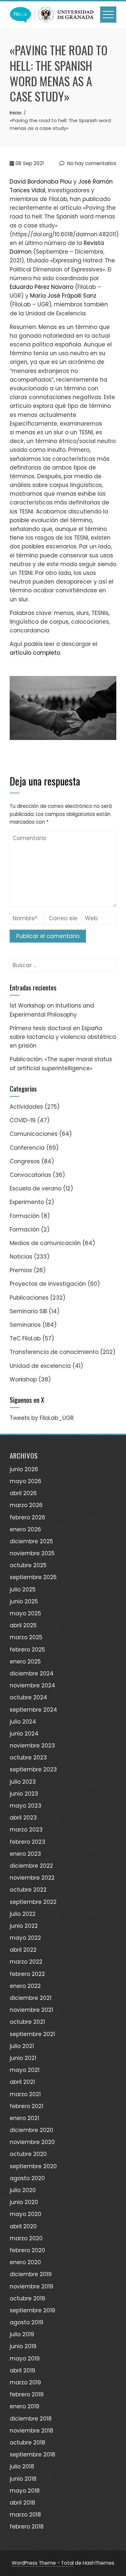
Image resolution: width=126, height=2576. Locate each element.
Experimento (27, 1202)
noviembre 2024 (32, 1685)
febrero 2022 (27, 1974)
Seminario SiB (28, 1311)
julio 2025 (23, 1589)
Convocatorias (30, 1175)
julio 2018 (22, 2466)
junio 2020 (24, 2202)
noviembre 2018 (31, 2431)
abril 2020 (23, 2226)
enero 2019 (25, 2406)
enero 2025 (25, 1662)
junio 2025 (24, 1601)
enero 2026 (25, 1529)
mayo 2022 (25, 1938)
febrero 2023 (27, 1842)
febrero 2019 (27, 2394)
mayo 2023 (26, 1806)
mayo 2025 (25, 1613)
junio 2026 (24, 1469)
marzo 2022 (26, 1962)
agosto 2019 (26, 2322)
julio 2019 (22, 2334)
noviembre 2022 (32, 1878)
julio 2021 (22, 2046)
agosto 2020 (27, 2178)
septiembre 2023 (33, 1769)
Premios (21, 1270)
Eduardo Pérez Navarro (42, 287)
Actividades (26, 1107)
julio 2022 (23, 1914)
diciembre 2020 (31, 2130)
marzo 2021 (25, 2094)
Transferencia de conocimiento (54, 1352)
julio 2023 (23, 1782)
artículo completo (35, 653)
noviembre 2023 (32, 1746)
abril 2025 (23, 1625)
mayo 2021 (25, 2070)
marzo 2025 (26, 1637)
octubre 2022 (28, 1890)
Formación (25, 1216)
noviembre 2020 (32, 2142)
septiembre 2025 (33, 1577)
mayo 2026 (26, 1481)
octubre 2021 (27, 2022)
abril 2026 (23, 1493)
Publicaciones (29, 1298)
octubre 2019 (27, 2298)
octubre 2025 (28, 1565)
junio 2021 (23, 2058)
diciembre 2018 (31, 2419)
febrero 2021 (26, 2106)
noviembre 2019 (31, 2286)
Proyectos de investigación (48, 1284)
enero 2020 (25, 2262)
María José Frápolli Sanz (63, 296)
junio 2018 (23, 2479)
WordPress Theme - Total (43, 2563)
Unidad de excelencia (40, 1366)
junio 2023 (24, 1794)
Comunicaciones (34, 1134)
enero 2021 (24, 2118)
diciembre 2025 (31, 1541)
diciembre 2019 (31, 2274)
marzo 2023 (26, 1830)
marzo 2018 (25, 2515)
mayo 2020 (26, 2214)
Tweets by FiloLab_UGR (42, 1418)
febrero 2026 (27, 1517)
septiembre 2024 (33, 1710)
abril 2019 (22, 2370)
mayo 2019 (25, 2359)
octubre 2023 (28, 1758)
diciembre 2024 (32, 1673)
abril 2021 (22, 2082)
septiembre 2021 (32, 2034)
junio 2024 (24, 1734)
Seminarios (25, 1325)
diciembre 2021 (31, 1998)
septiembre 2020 (33, 2166)
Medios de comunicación (45, 1243)
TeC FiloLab (25, 1338)
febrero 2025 (27, 1650)
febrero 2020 (27, 2250)
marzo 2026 (26, 1505)
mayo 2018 (25, 2491)
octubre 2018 (27, 2443)
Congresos (25, 1161)
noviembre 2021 (31, 2010)
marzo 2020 (26, 2238)
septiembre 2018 (32, 2455)
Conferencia (27, 1148)
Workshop (23, 1379)
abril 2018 (22, 2503)
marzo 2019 (25, 2382)
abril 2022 (23, 1950)
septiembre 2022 (33, 1902)
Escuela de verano (36, 1188)
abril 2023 (23, 1818)
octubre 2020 (28, 2154)
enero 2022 (25, 1986)
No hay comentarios (91, 163)
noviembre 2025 (32, 1553)
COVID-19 (23, 1120)
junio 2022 (24, 1926)
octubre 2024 (28, 1697)
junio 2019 (23, 2346)
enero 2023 (25, 1854)
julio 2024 (23, 1722)
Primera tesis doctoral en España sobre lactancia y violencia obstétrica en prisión (63, 1037)
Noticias (21, 1257)
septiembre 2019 (32, 2310)
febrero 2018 (27, 2527)
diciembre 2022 (31, 1866)
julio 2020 (23, 2190)
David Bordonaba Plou (41, 182)
